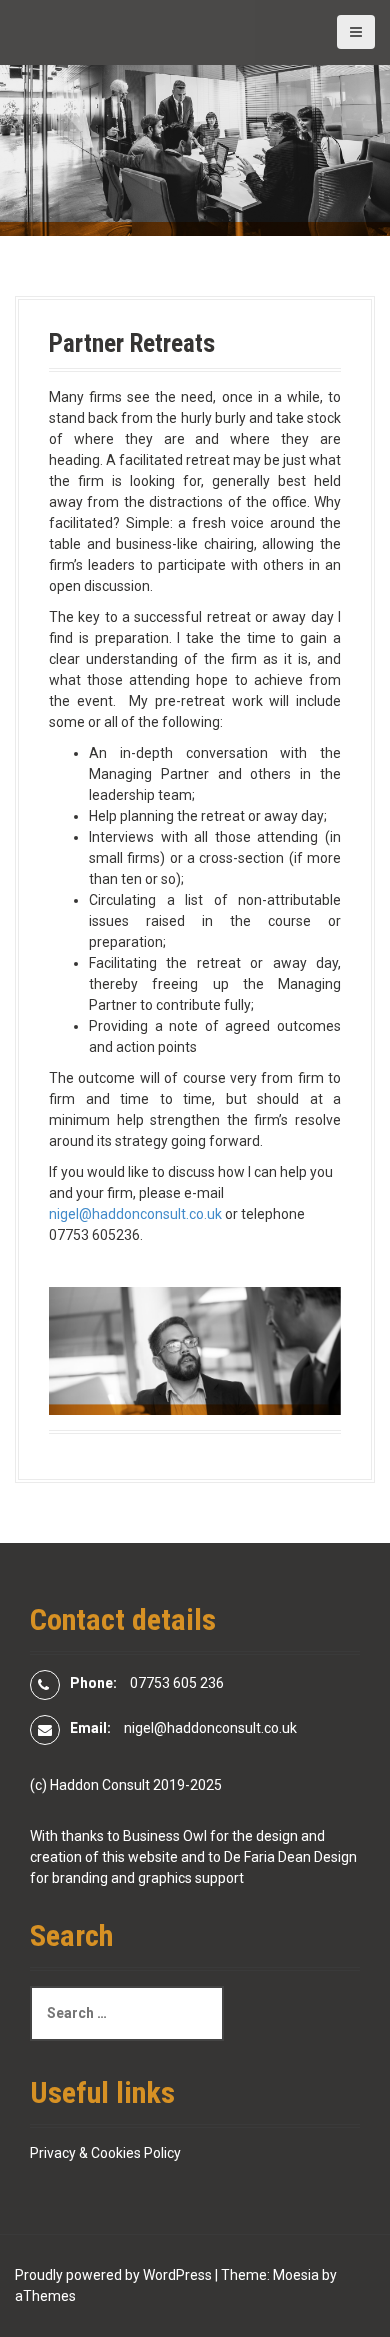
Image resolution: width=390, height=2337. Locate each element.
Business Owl (165, 1836)
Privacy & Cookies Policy (105, 2153)
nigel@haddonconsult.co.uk (135, 1214)
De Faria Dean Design (290, 1857)
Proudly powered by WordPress (113, 2275)
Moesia (296, 2275)
